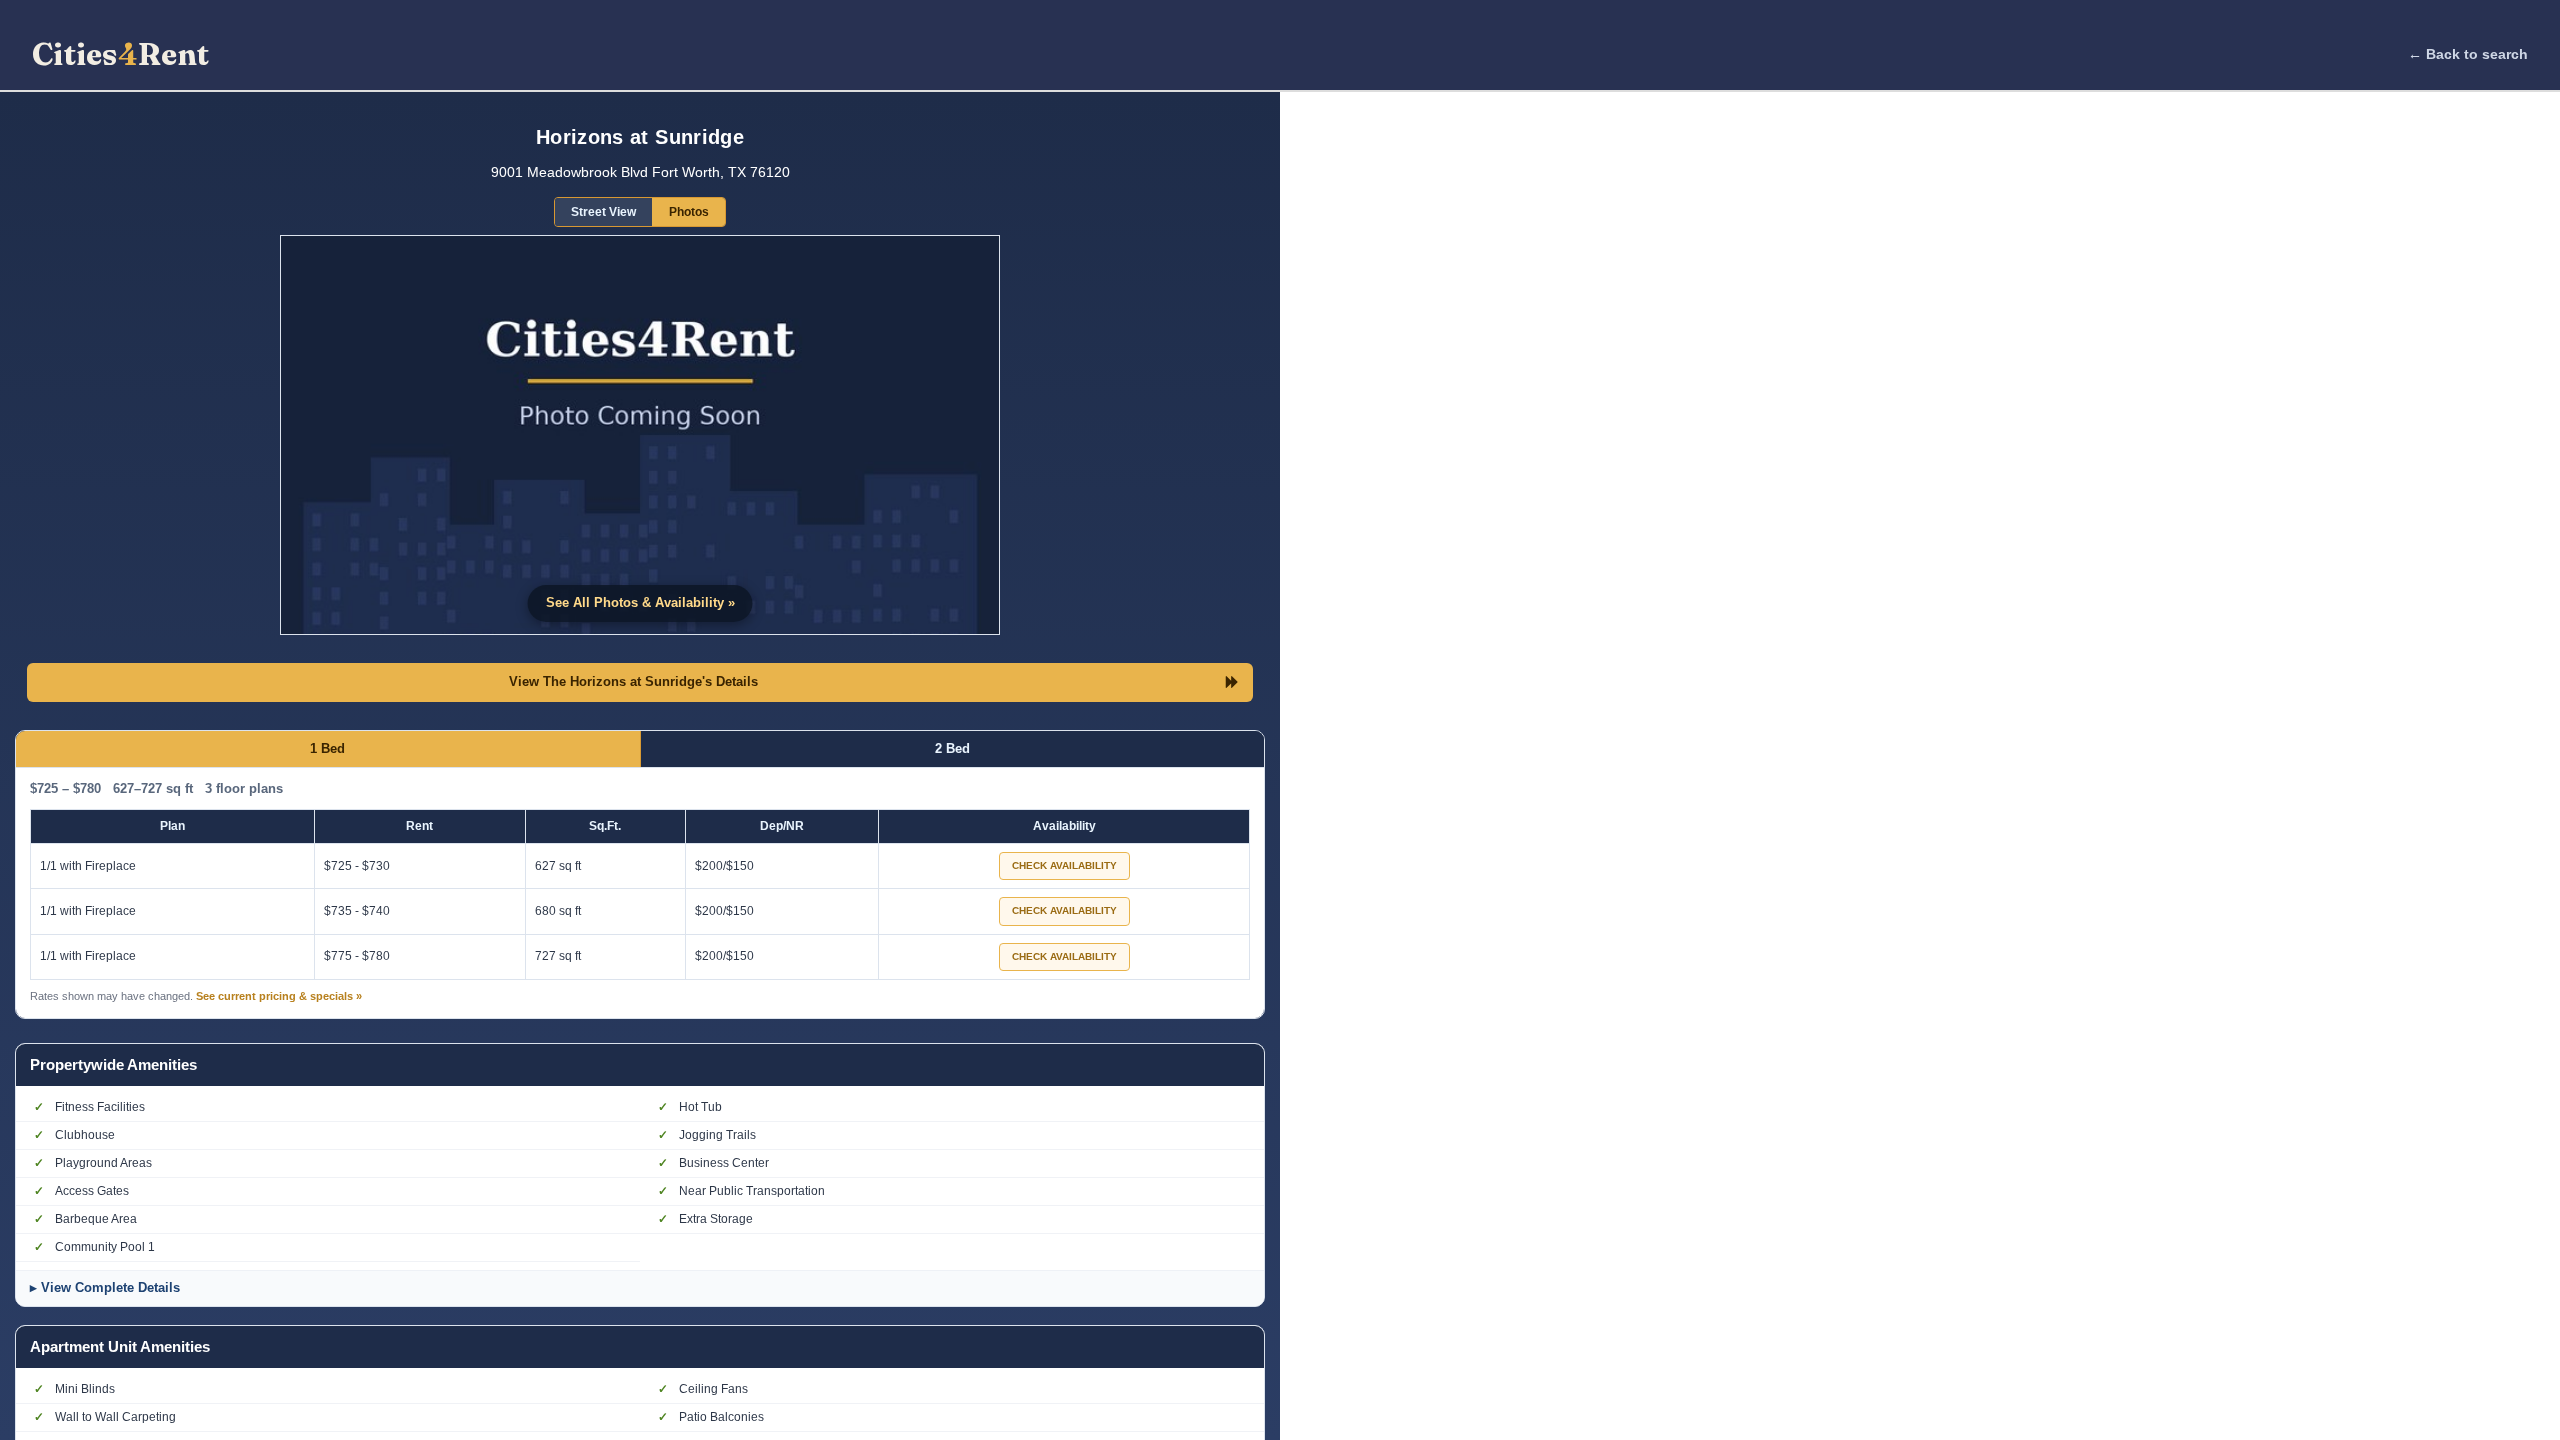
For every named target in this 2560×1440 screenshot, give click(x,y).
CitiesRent (120, 54)
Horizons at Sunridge (640, 137)
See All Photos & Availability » (640, 602)
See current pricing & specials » (279, 996)
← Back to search (2468, 54)
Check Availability (1064, 865)
